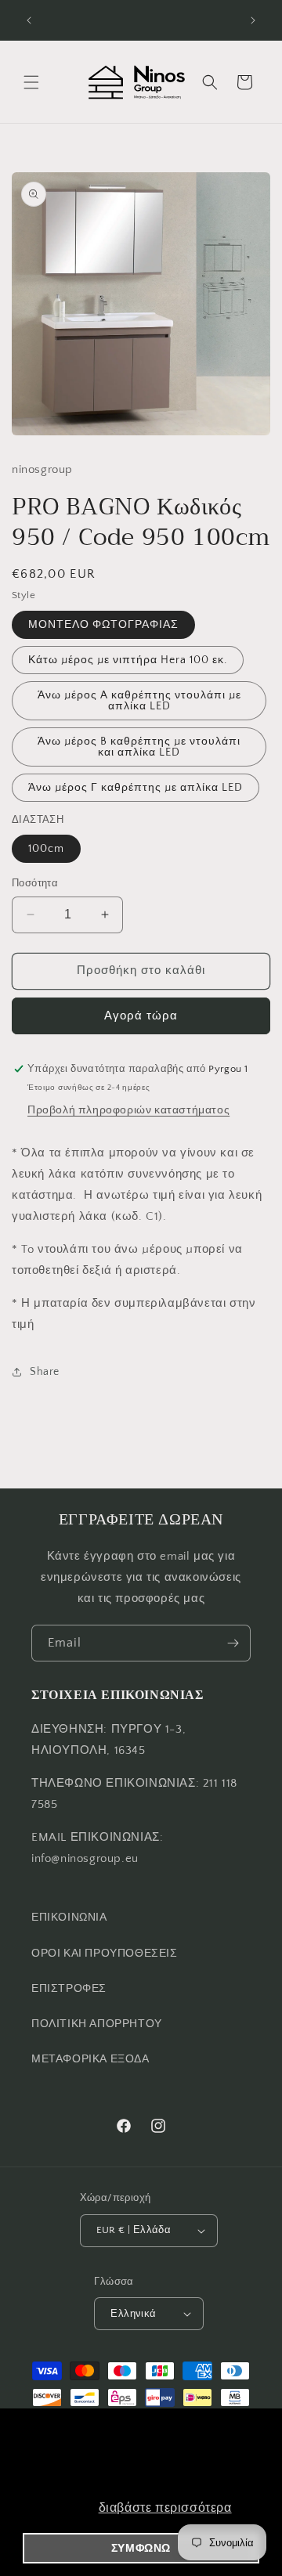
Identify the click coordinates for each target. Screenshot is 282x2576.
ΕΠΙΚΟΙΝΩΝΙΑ (69, 1918)
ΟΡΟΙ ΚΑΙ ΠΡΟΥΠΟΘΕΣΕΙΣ (105, 1954)
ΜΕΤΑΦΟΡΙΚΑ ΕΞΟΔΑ (90, 2059)
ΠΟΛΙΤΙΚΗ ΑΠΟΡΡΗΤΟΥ (97, 2024)
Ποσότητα (35, 883)
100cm (46, 849)
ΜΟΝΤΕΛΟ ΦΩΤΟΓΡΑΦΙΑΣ (103, 625)
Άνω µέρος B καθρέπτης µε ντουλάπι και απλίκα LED (139, 747)
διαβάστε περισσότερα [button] (165, 2507)
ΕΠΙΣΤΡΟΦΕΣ (69, 1989)
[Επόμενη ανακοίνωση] (253, 20)
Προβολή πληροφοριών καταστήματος (128, 1110)
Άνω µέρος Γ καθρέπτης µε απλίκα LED (136, 788)
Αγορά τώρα (141, 1016)
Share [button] (45, 1372)
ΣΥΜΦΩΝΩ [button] (141, 2548)
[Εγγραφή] (233, 1643)
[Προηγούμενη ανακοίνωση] (29, 20)
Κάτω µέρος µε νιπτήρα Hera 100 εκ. (128, 660)
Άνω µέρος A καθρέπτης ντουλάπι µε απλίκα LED (139, 701)
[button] (31, 82)
